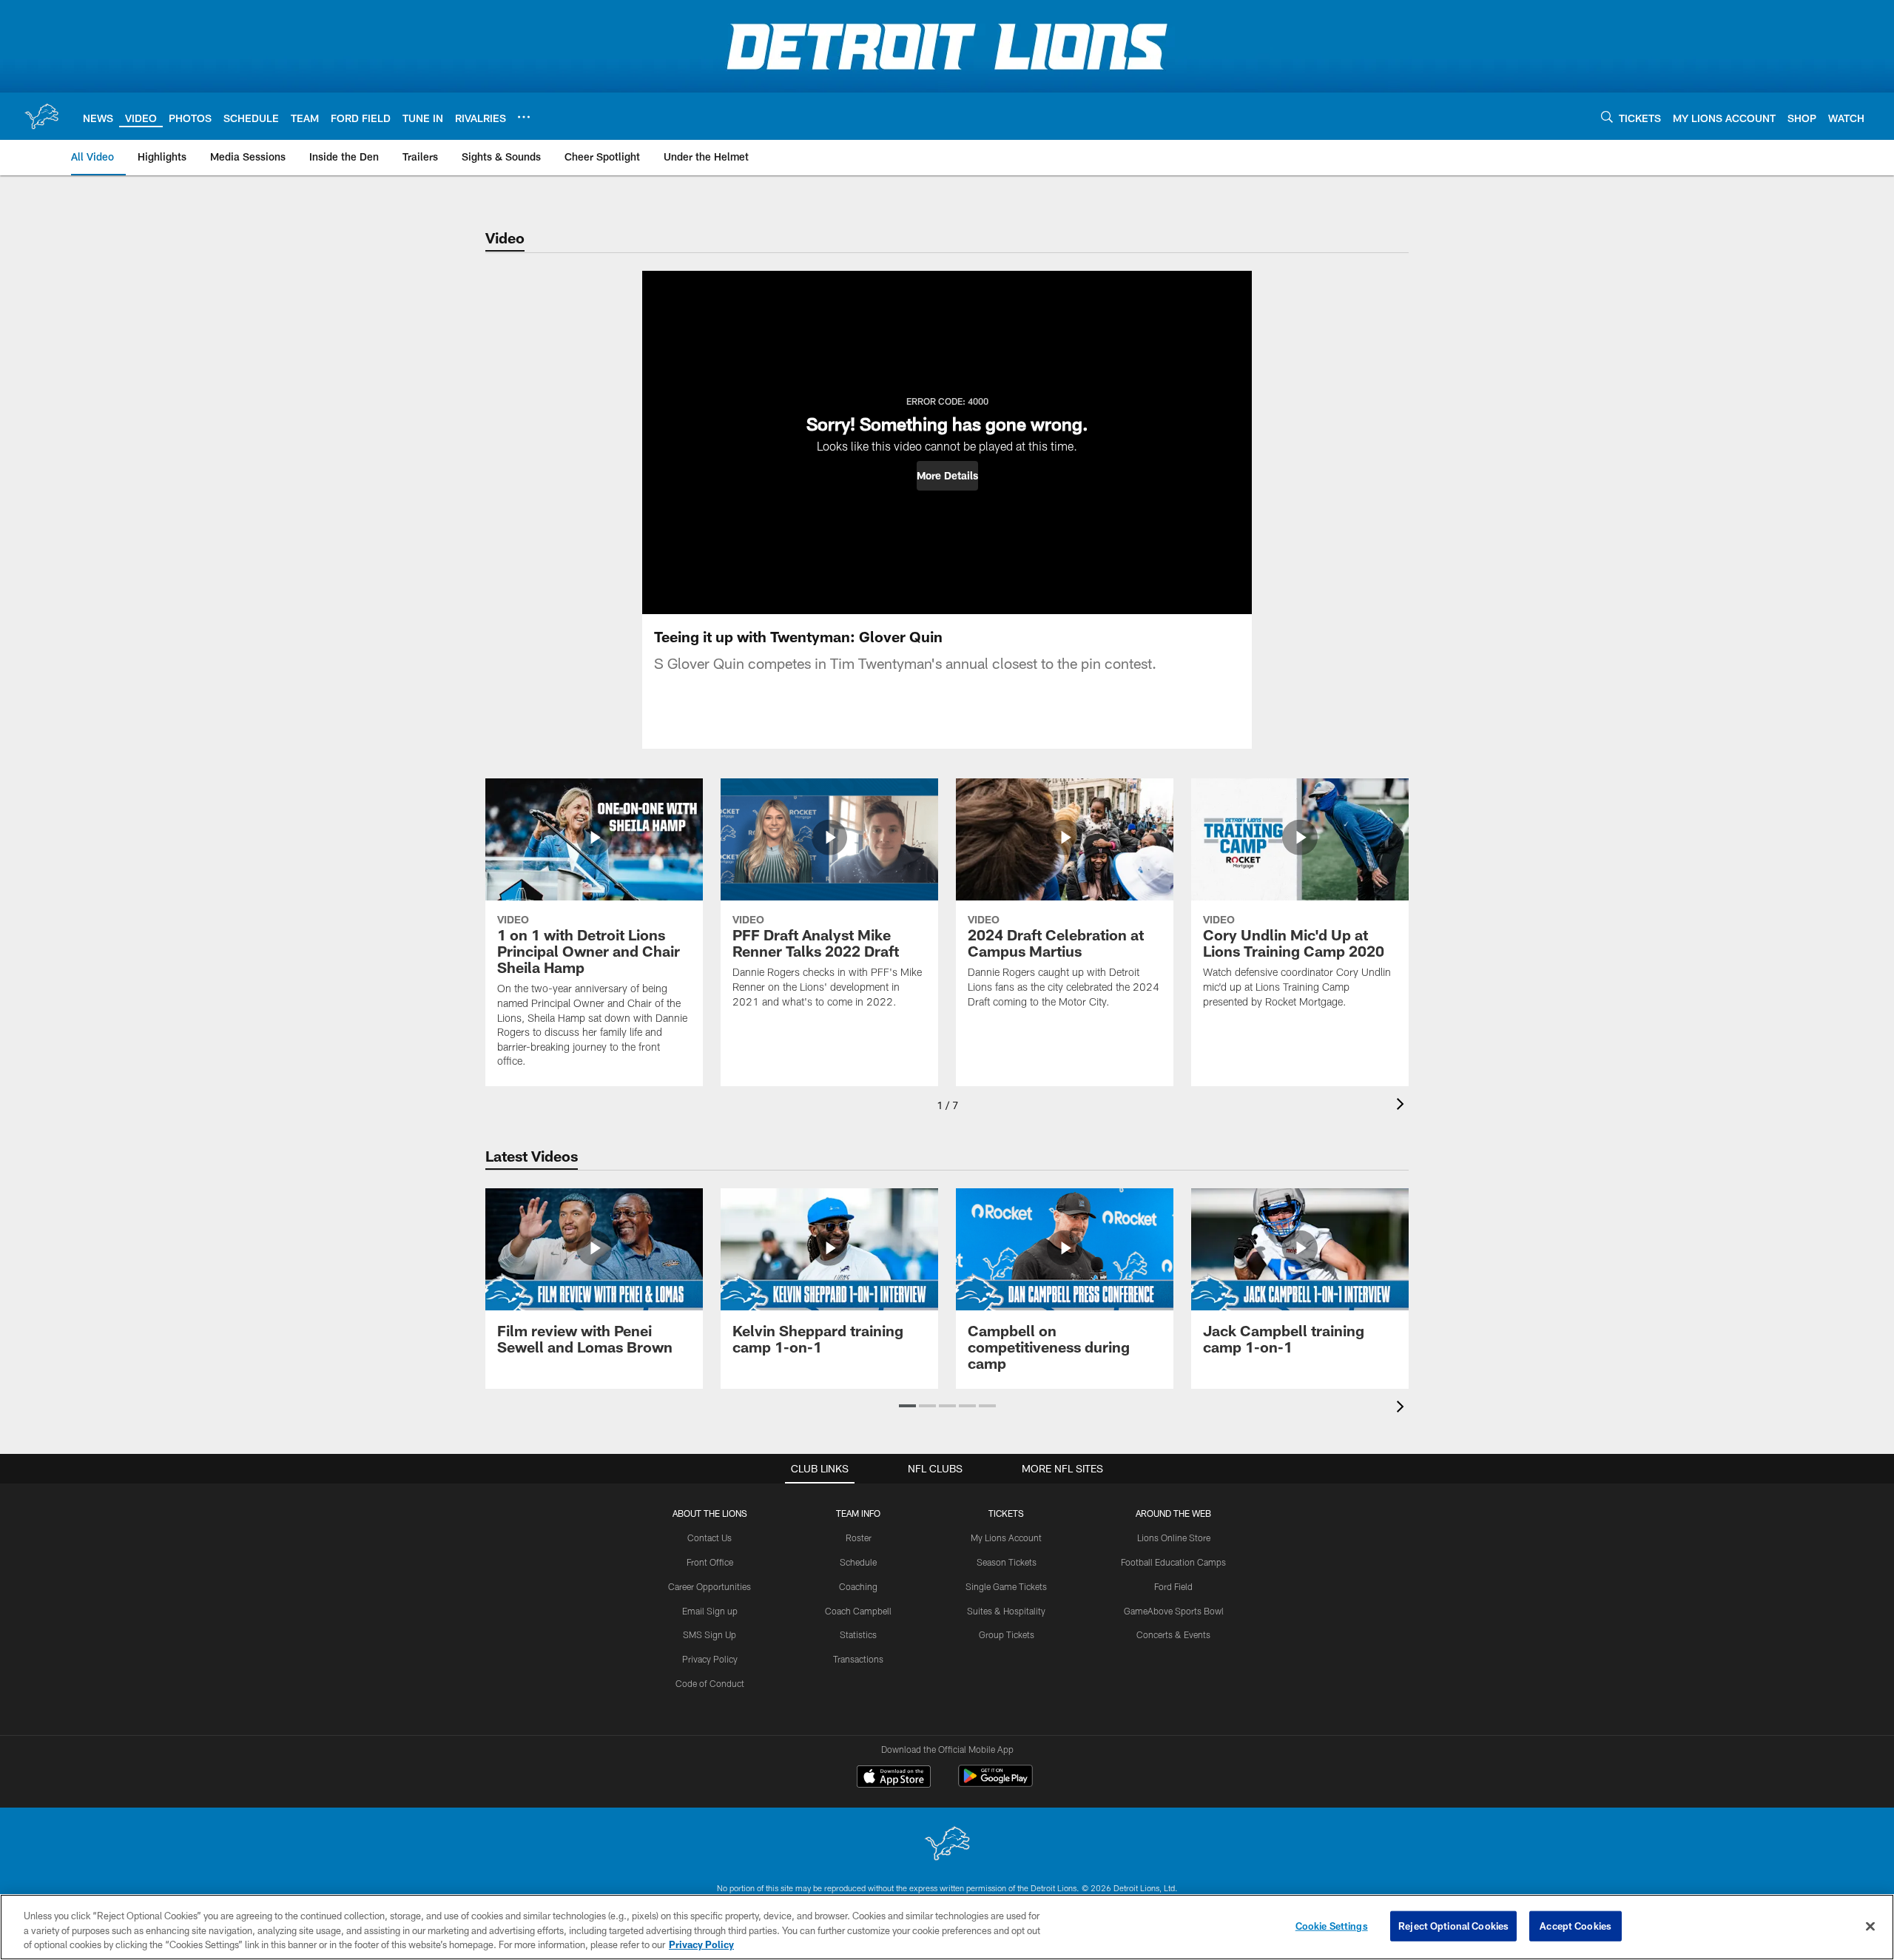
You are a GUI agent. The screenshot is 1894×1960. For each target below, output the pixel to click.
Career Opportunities (710, 1586)
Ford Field (1173, 1586)
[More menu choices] (524, 117)
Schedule (858, 1562)
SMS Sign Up (710, 1634)
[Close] (1870, 1926)
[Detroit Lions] (947, 1845)
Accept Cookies (1575, 1925)
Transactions (858, 1659)
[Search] (1607, 117)
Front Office (710, 1562)
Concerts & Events (1173, 1634)
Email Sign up (710, 1611)
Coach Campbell (858, 1611)
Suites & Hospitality (1006, 1611)
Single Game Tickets (1006, 1586)
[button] (947, 476)
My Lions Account (1006, 1538)
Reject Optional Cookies (1453, 1925)
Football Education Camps (1173, 1562)
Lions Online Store (1174, 1538)
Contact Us (710, 1538)
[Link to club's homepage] (41, 116)
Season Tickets (1007, 1562)
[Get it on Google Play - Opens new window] (995, 1784)
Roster (859, 1538)
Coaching (858, 1586)
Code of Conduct (710, 1683)
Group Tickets (1007, 1634)
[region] (947, 1927)
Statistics (858, 1634)
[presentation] (1403, 1106)
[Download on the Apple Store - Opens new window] (894, 1778)
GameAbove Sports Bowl (1174, 1611)
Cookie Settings (1332, 1925)
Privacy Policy (710, 1659)
